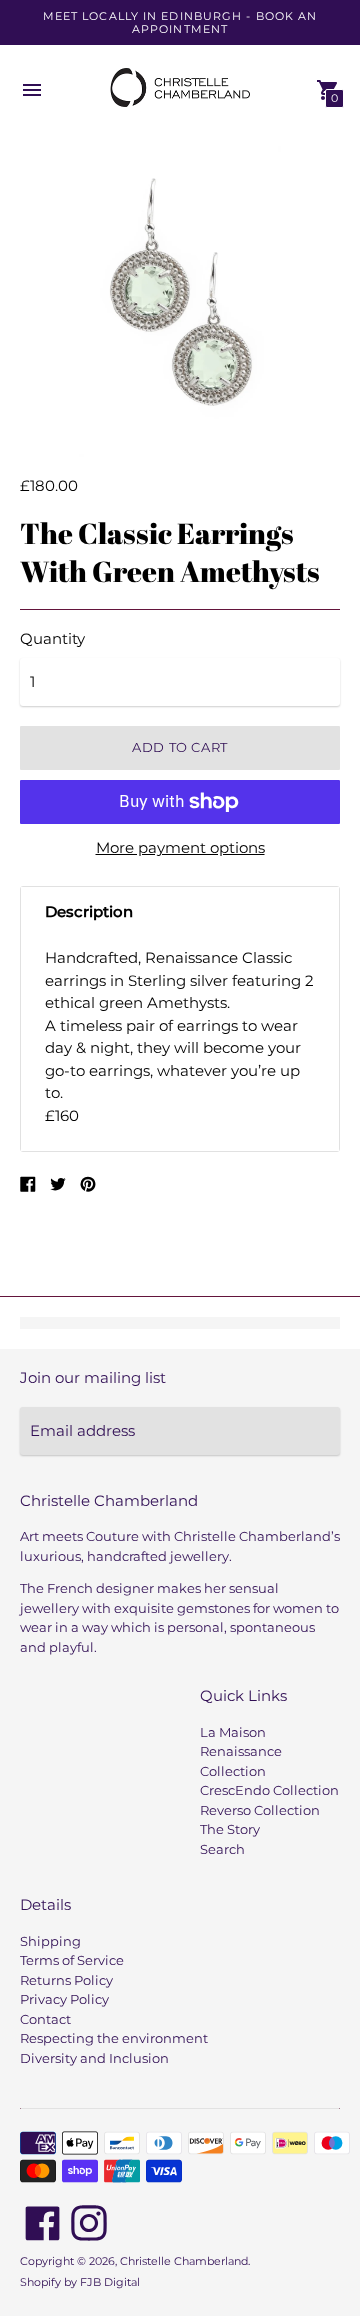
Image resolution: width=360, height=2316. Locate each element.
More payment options (180, 847)
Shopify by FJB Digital (80, 2282)
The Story (230, 1829)
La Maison (233, 1732)
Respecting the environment (114, 2038)
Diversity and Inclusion (94, 2058)
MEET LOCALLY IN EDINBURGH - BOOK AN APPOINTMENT (180, 22)
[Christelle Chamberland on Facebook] (43, 2221)
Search (222, 1849)
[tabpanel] (180, 1044)
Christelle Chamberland (184, 2261)
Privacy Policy (64, 1999)
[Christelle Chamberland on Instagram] (89, 2221)
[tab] (180, 912)
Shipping (50, 1941)
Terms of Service (72, 1960)
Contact (45, 2019)
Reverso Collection (260, 1810)
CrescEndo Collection (269, 1790)
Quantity (52, 638)
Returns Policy (66, 1980)
